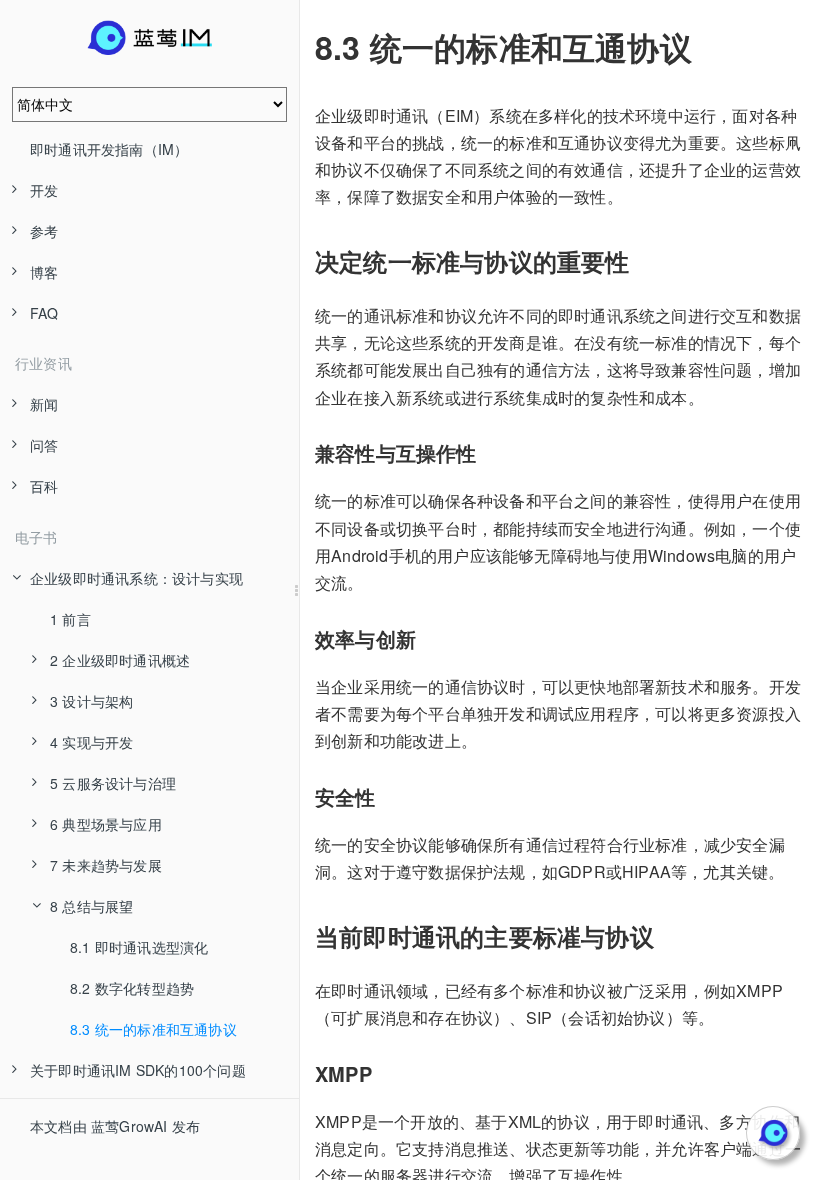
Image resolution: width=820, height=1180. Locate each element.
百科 (44, 486)
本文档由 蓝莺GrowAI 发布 (115, 1126)
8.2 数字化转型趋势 (132, 988)
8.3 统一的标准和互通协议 (153, 1029)
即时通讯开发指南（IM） (109, 149)
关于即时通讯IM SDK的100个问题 (138, 1070)
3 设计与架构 (91, 701)
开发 (44, 190)
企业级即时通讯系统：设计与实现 (136, 578)
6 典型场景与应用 (106, 824)
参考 (44, 231)
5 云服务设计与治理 (113, 783)
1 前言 (70, 619)
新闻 (44, 404)
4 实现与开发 (91, 742)
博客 (44, 272)
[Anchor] (301, 47)
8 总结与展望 (91, 906)
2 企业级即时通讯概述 (120, 660)
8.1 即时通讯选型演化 (139, 947)
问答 (44, 445)
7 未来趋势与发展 (106, 865)
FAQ (44, 313)
